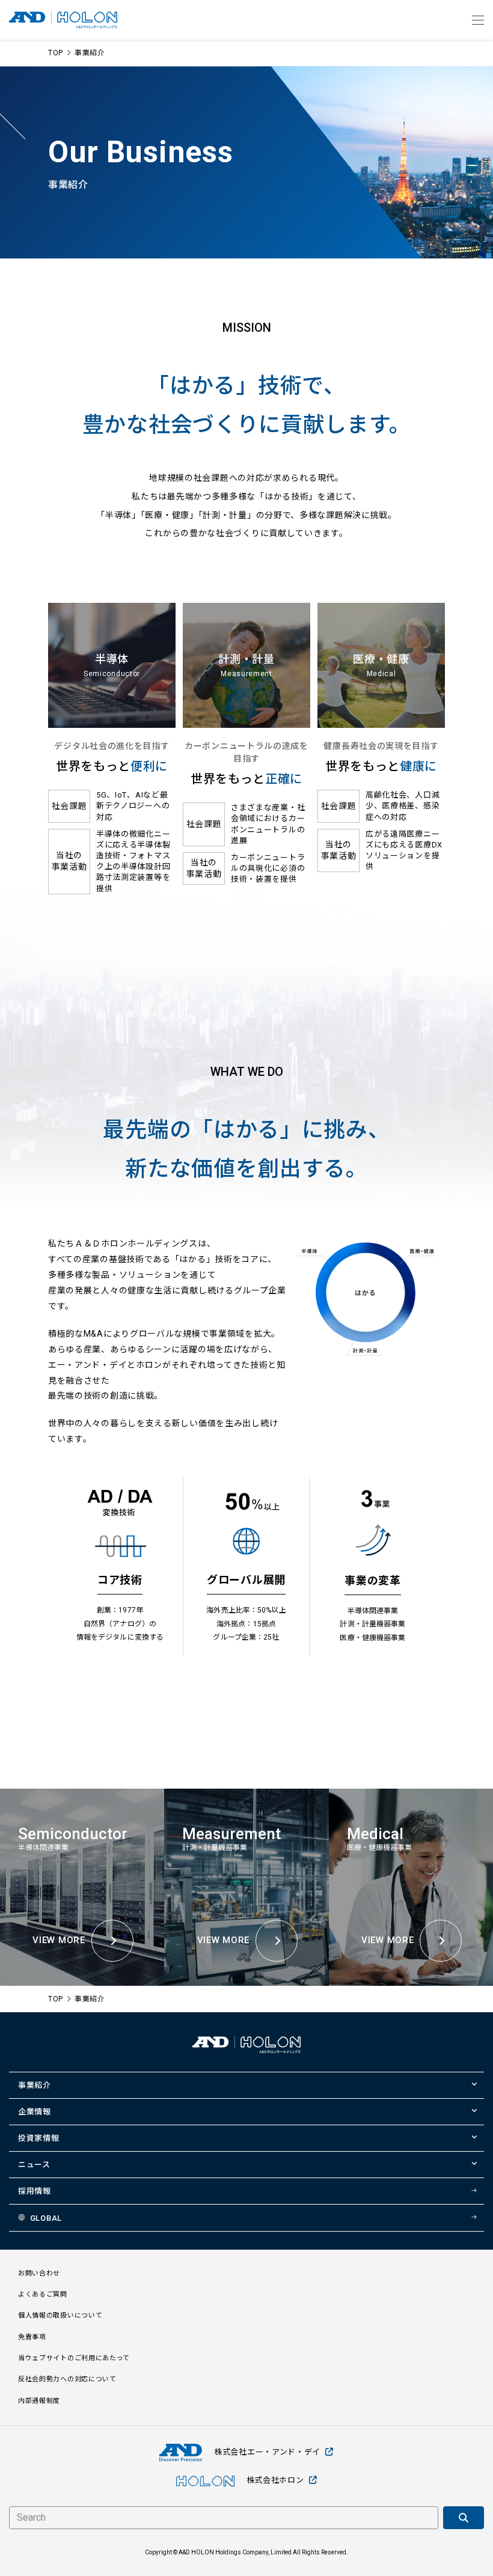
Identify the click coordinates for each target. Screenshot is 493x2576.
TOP (56, 53)
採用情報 (35, 2191)
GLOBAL (46, 2218)
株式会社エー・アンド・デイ (267, 2452)
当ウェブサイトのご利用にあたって (74, 2358)
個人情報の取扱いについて (60, 2315)
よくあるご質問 (43, 2294)
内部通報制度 (39, 2401)
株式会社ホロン (275, 2480)
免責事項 (32, 2337)
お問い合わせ (39, 2273)
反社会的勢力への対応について (67, 2379)
